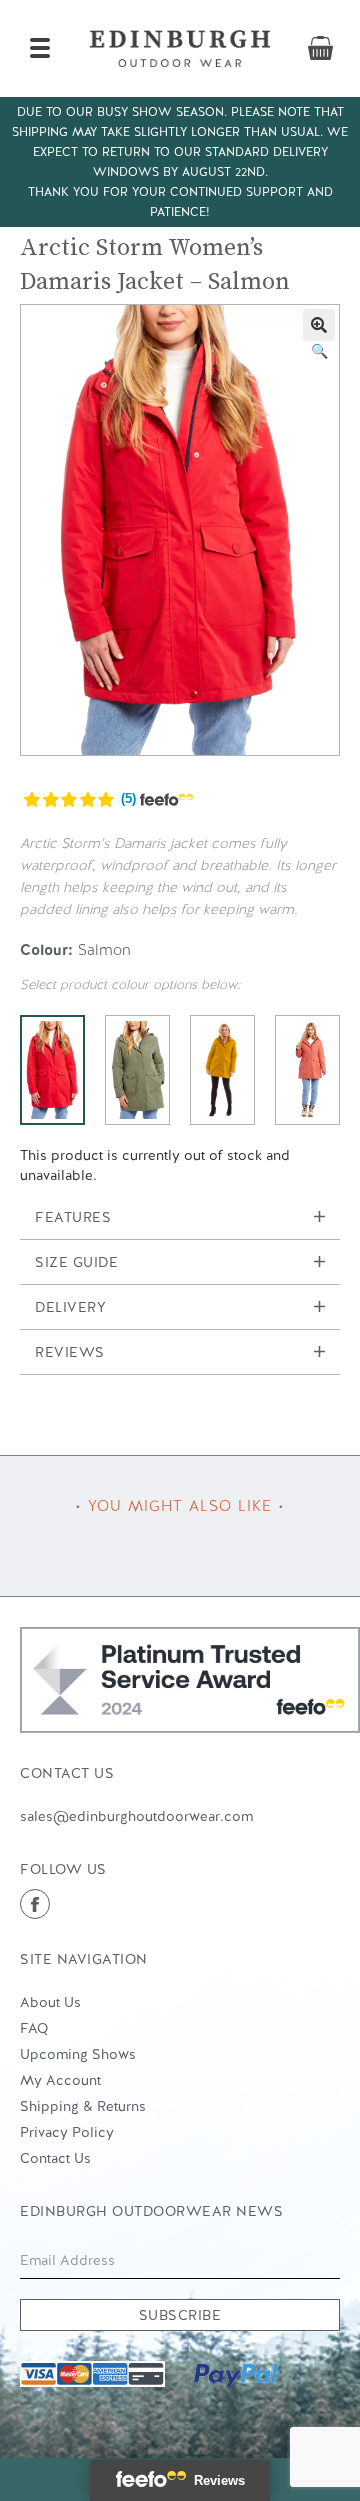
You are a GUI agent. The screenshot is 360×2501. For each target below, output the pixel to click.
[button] (319, 325)
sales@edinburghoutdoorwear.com (136, 1816)
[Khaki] (137, 1070)
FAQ (34, 2028)
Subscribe (180, 2315)
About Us (50, 2002)
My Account (60, 2080)
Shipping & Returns (83, 2106)
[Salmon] (52, 1070)
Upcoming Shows (78, 2054)
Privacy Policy (67, 2132)
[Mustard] (222, 1070)
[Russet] (307, 1070)
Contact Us (55, 2158)
